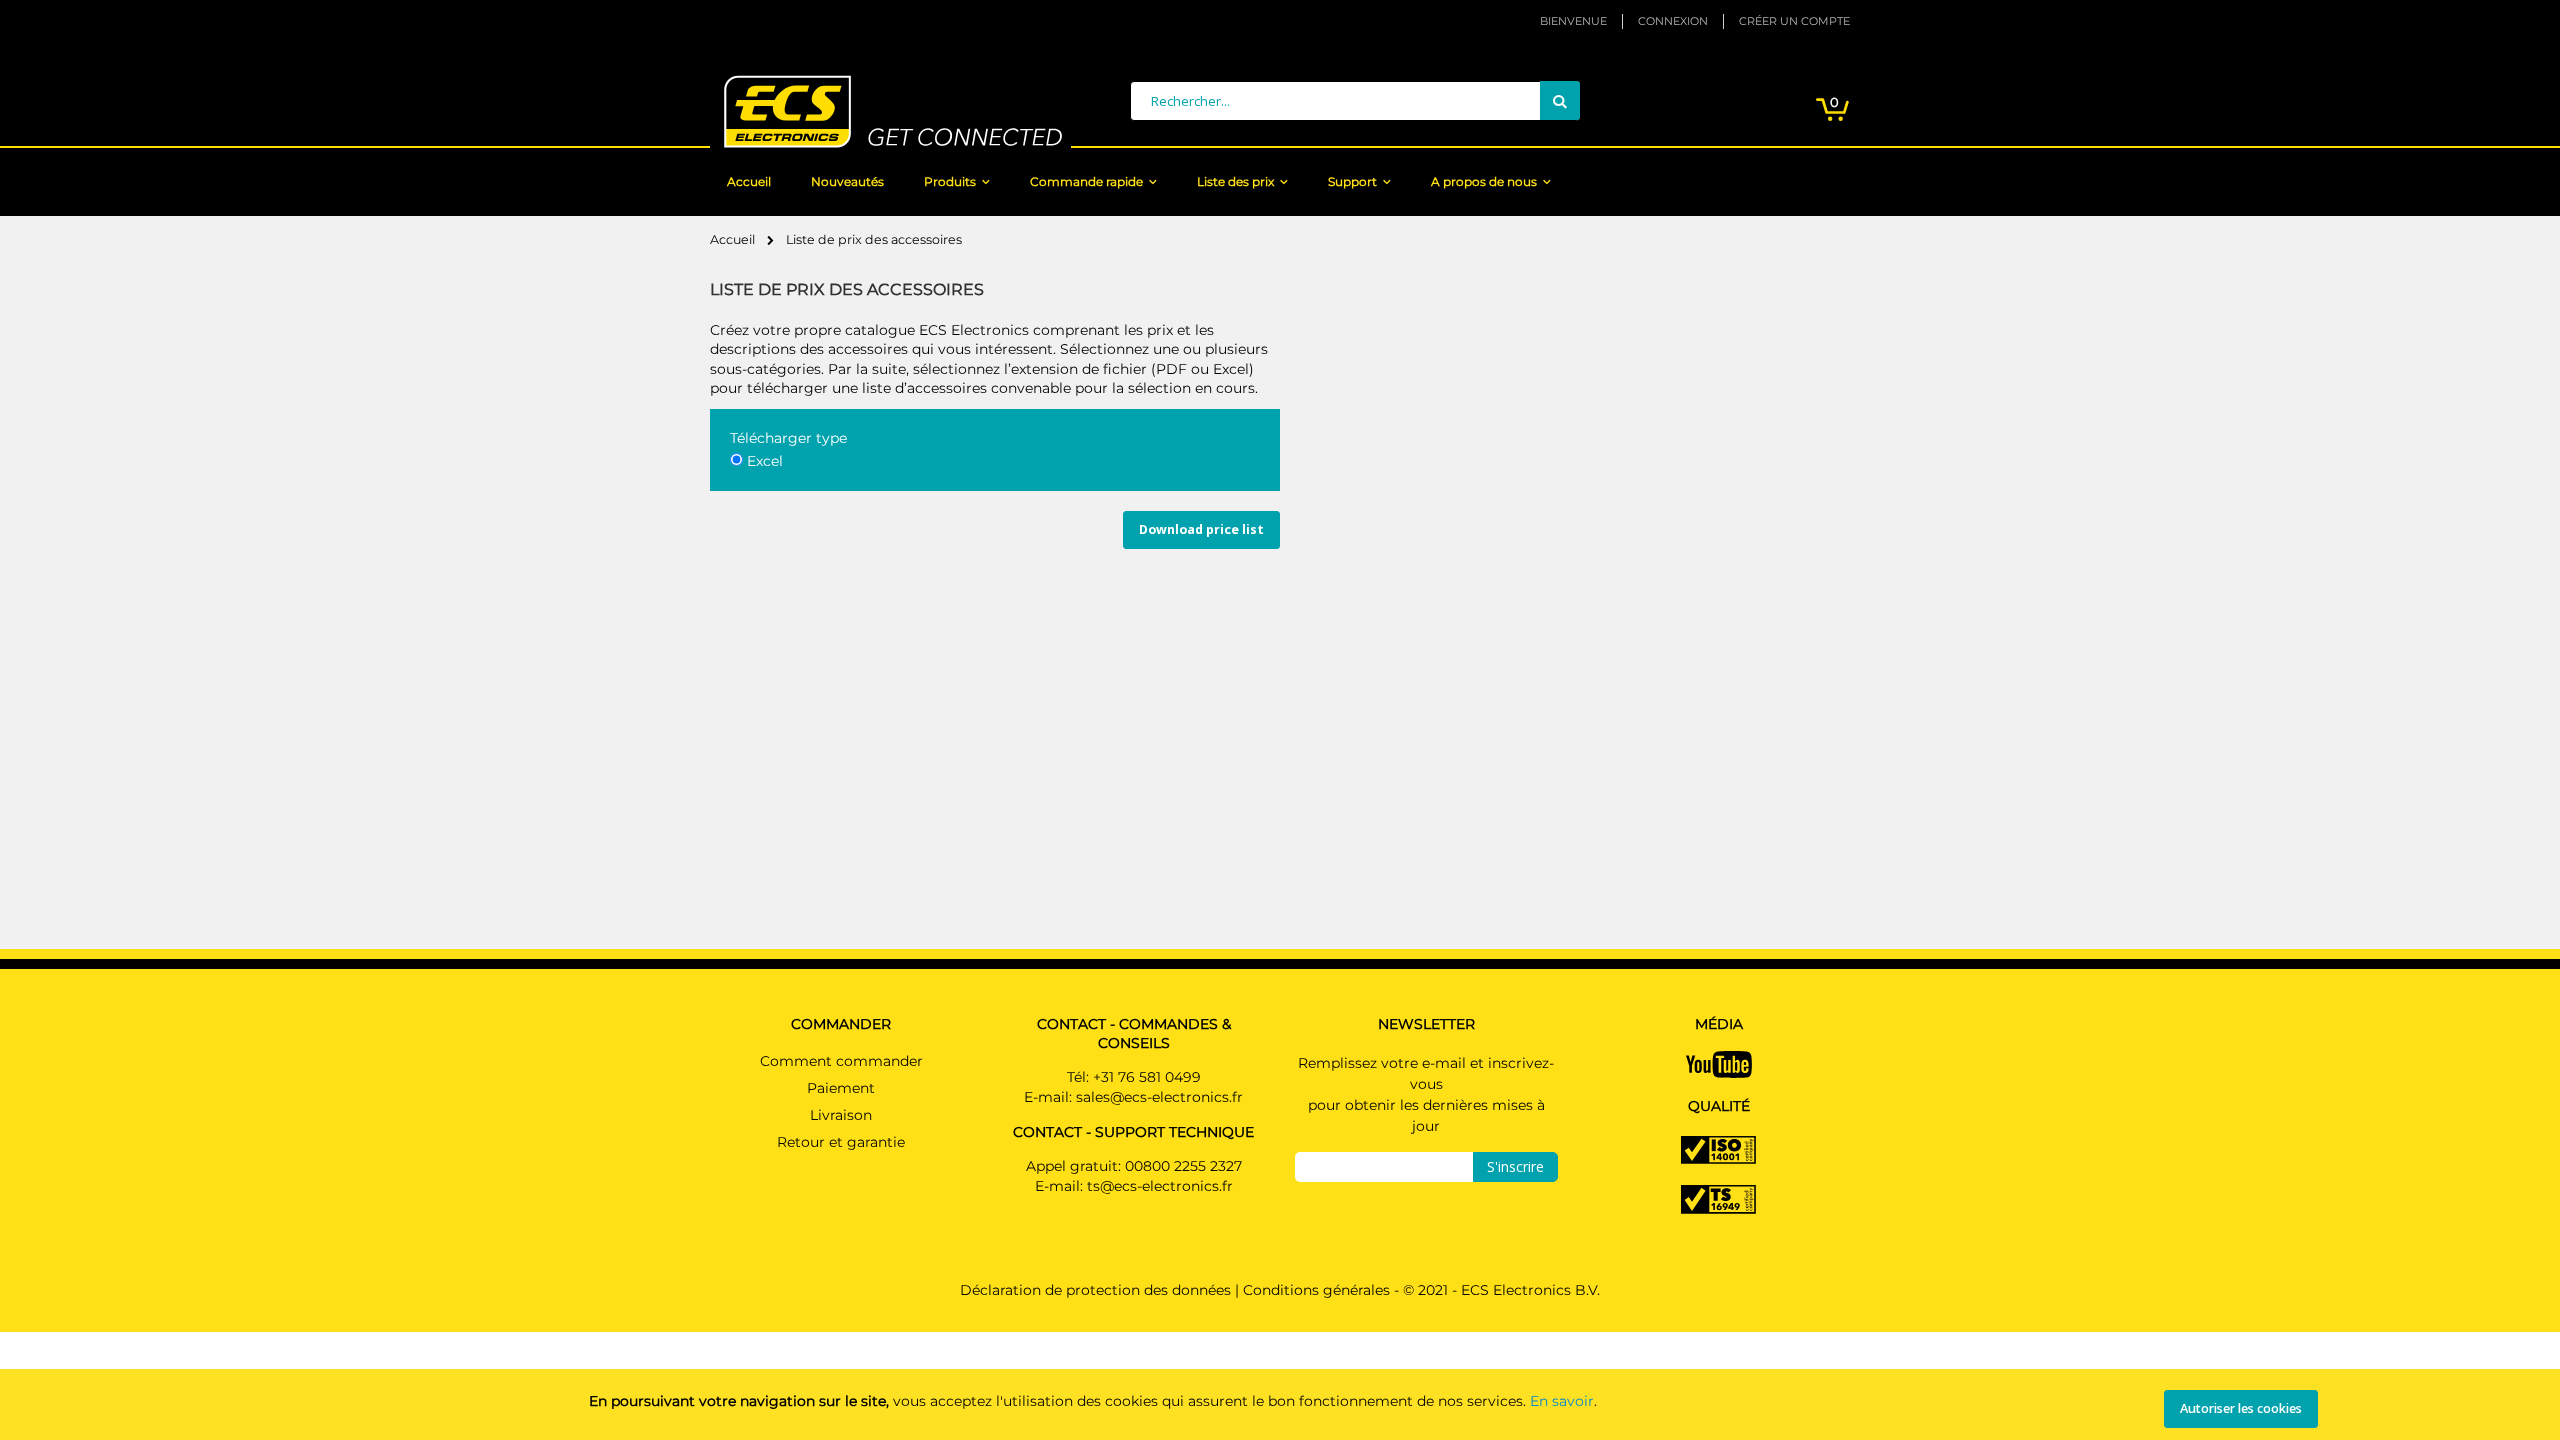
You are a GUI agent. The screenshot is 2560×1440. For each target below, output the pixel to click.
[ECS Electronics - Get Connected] (890, 111)
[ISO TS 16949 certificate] (1718, 1198)
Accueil (734, 239)
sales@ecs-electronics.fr (1159, 1097)
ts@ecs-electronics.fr (1160, 1186)
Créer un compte (1794, 21)
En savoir (1562, 1401)
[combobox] (1355, 101)
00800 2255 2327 (1183, 1166)
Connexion (1673, 21)
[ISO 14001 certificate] (1718, 1149)
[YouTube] (1719, 1063)
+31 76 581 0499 (1147, 1077)
